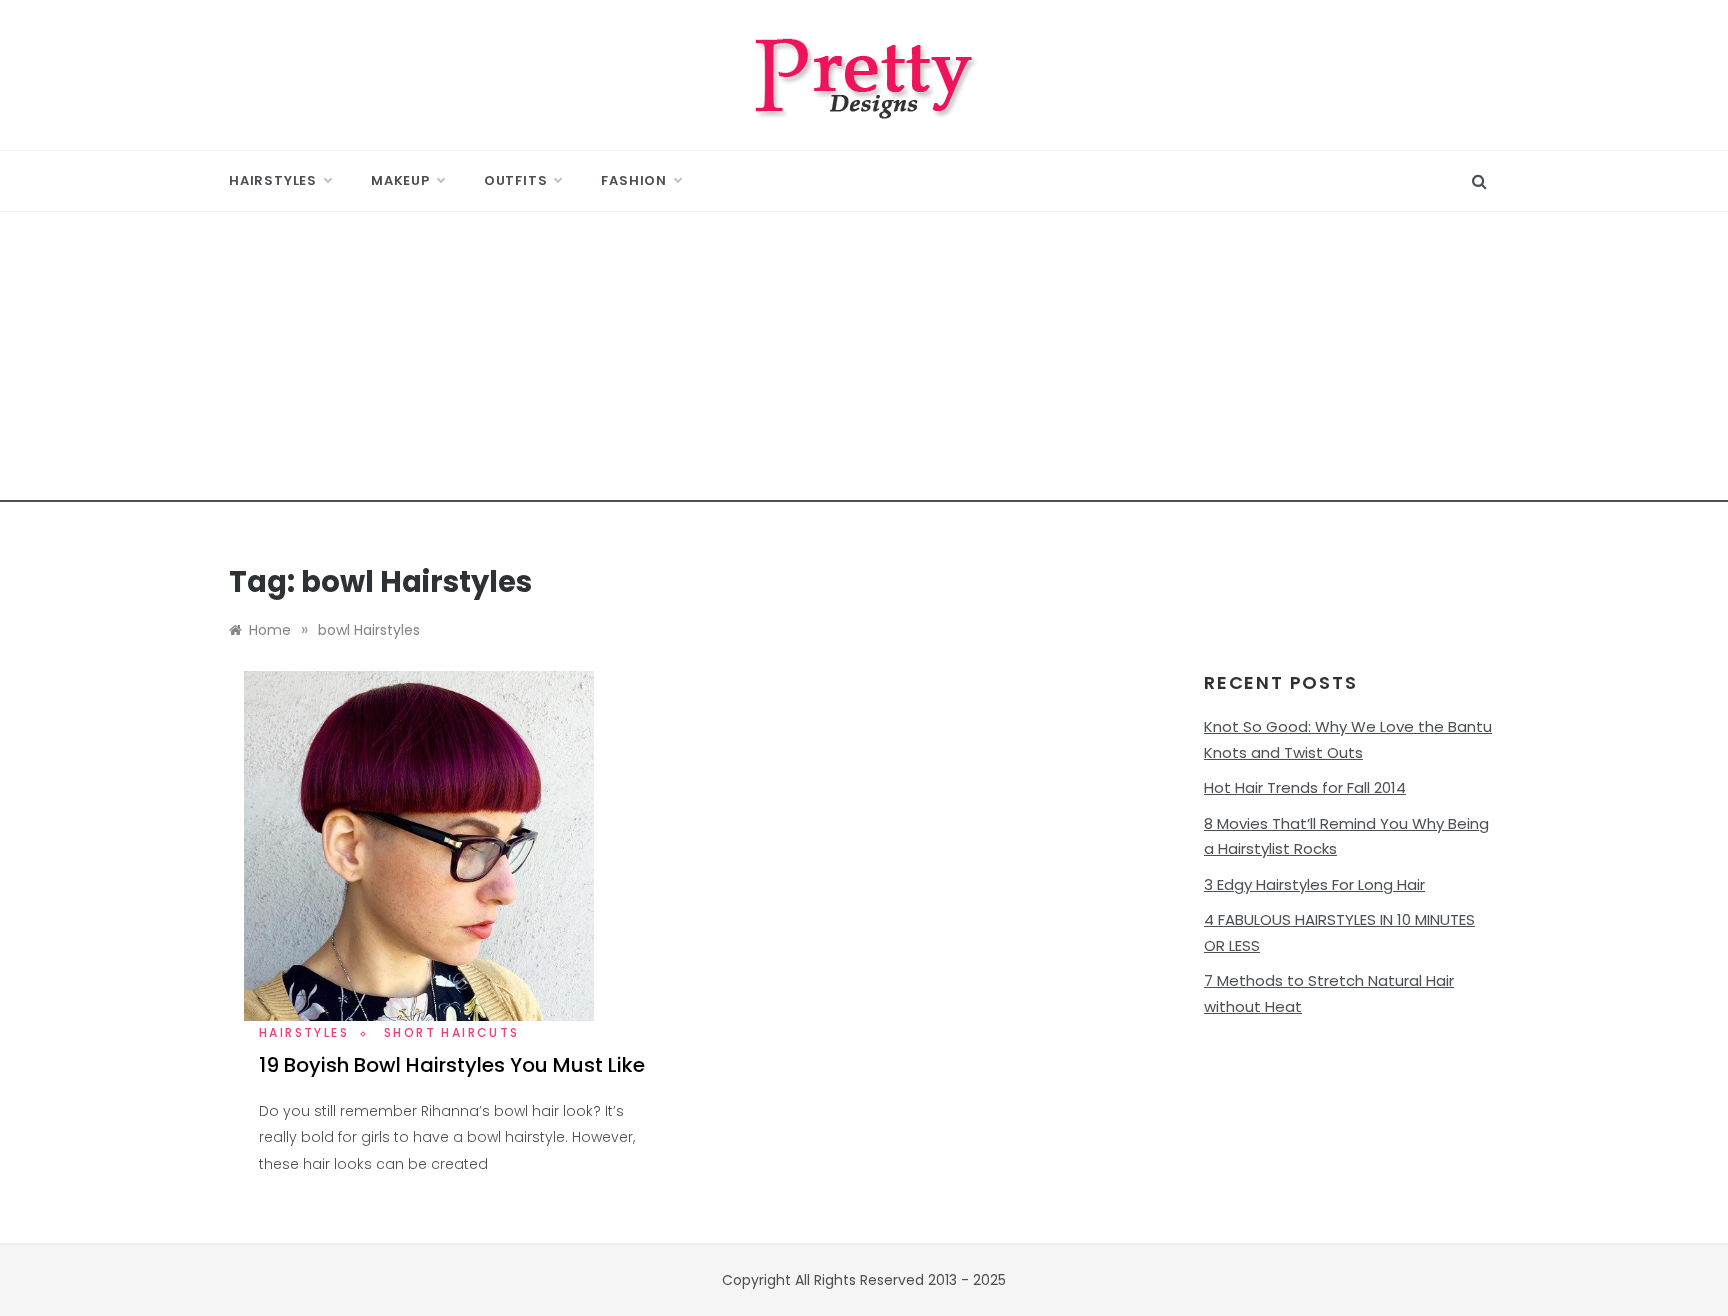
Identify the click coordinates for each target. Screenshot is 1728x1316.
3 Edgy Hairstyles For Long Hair (1314, 884)
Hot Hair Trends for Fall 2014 (1305, 787)
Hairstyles (273, 180)
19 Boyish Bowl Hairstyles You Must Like (452, 1065)
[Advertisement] (864, 362)
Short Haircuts (452, 1032)
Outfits (516, 180)
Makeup (400, 180)
